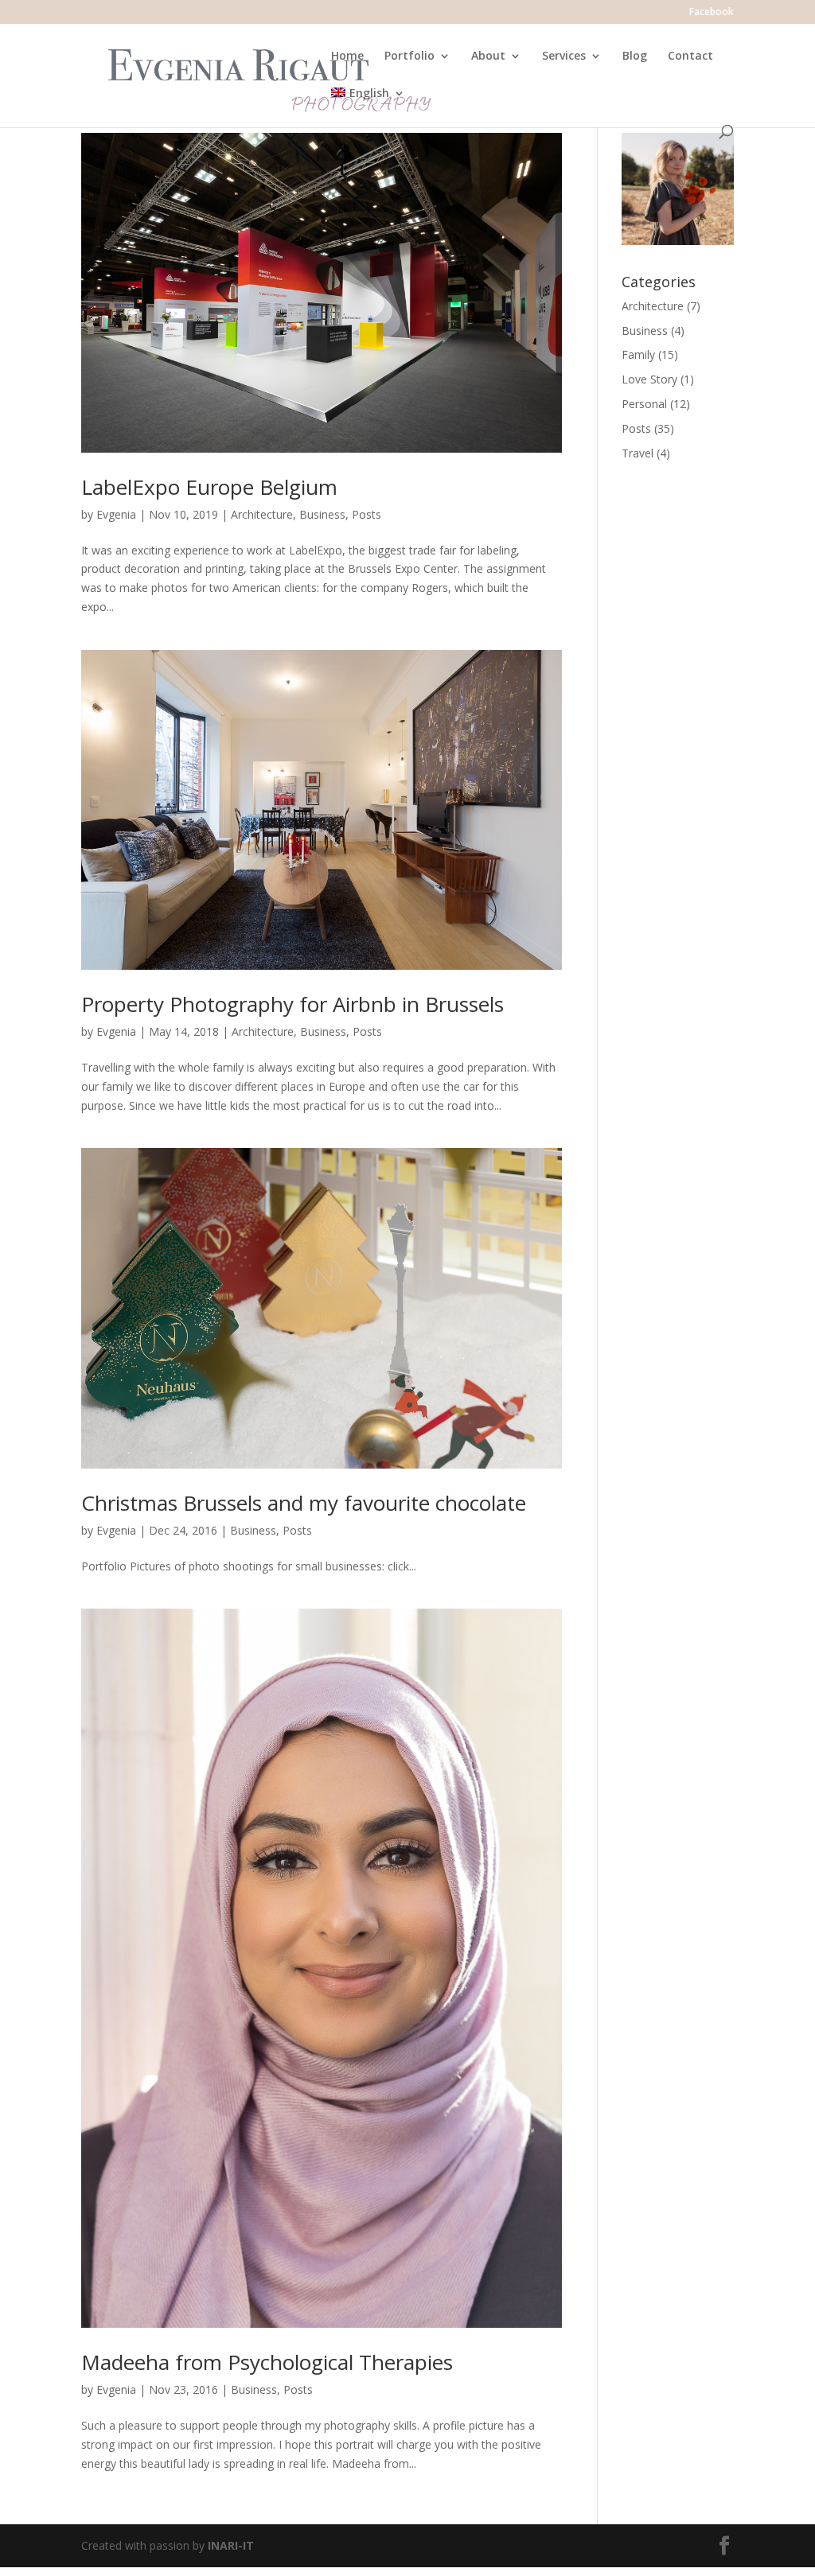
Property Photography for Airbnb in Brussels (292, 1004)
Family (638, 354)
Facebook (712, 13)
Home (347, 56)
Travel (638, 453)
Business (322, 514)
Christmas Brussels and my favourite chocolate (304, 1503)
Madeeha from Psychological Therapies (267, 2362)
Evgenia (116, 514)
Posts (367, 514)
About (488, 56)
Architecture (262, 514)
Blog (635, 56)
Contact (690, 56)
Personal (644, 404)
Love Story (649, 379)
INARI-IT (231, 2545)
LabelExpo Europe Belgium (209, 487)
